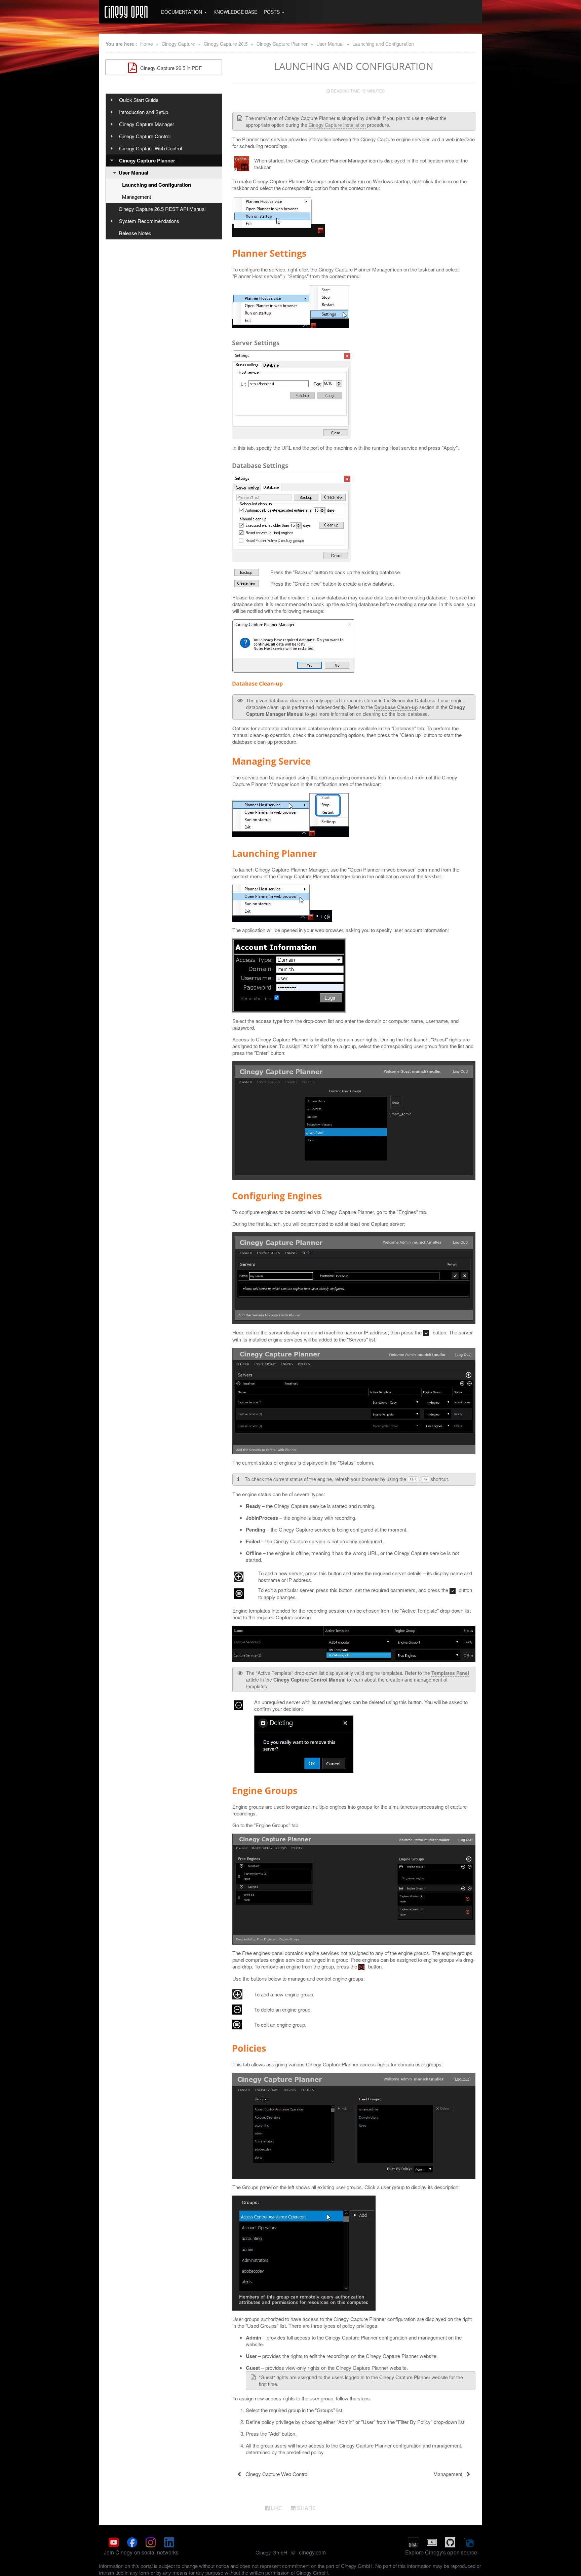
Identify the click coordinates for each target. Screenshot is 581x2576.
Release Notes (135, 233)
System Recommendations (149, 221)
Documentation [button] (182, 12)
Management (137, 197)
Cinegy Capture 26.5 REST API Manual (162, 209)
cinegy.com (312, 2552)
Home (147, 44)
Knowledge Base (235, 12)
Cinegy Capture (178, 44)
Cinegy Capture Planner (282, 44)
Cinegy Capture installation (337, 125)
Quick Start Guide (139, 100)
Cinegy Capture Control (145, 136)
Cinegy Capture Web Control (150, 148)
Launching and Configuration (383, 44)
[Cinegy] (126, 12)
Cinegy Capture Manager (147, 124)
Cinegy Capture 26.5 (226, 44)
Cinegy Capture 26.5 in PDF (170, 68)
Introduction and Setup (144, 112)
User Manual (330, 44)
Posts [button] (273, 12)
